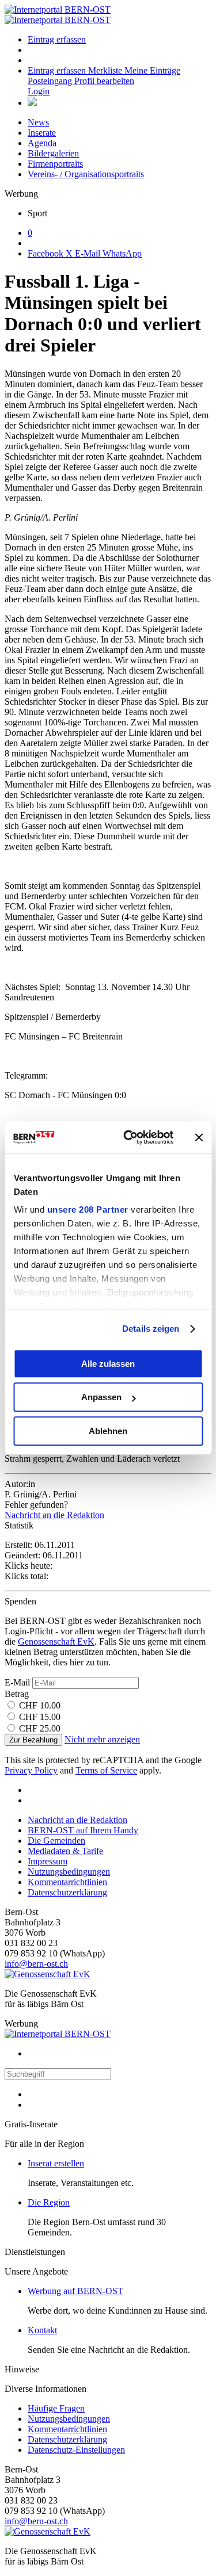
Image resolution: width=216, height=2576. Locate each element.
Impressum (48, 1861)
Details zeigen (151, 1329)
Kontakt (42, 2330)
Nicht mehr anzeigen (102, 1739)
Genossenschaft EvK (56, 1641)
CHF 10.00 (40, 1705)
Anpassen (101, 1397)
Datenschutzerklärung (67, 1892)
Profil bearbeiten (104, 81)
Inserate (42, 133)
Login (39, 91)
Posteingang (51, 81)
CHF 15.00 (40, 1717)
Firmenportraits (55, 164)
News (38, 122)
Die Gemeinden (56, 1841)
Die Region (49, 2202)
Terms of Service (106, 1770)
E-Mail (17, 1682)
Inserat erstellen (56, 2163)
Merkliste (106, 70)
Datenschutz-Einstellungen (76, 2450)
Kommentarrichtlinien (67, 1882)
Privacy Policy (31, 1770)
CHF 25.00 (40, 1728)
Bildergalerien (53, 153)
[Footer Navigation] (32, 103)
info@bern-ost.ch (36, 1964)
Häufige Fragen (56, 2408)
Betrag (17, 1694)
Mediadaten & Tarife (65, 1851)
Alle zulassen (108, 1364)
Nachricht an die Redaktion (54, 1515)
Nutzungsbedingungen (69, 1872)
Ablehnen (108, 1431)
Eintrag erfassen (57, 39)
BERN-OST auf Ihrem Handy (83, 1830)
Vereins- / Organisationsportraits (86, 174)
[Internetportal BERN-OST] (58, 15)
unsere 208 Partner (87, 1209)
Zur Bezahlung (33, 1740)
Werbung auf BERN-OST (75, 2291)
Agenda (42, 143)
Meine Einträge (152, 70)
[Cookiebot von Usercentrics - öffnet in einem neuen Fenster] (129, 1137)
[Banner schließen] (199, 1137)
